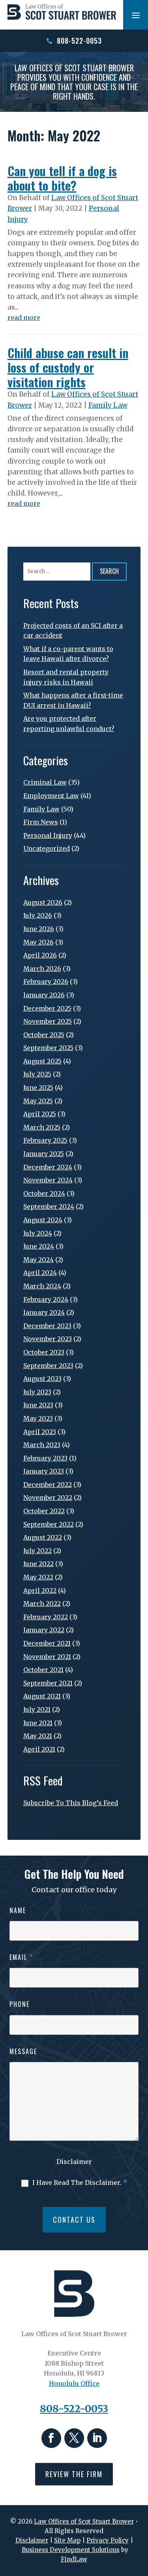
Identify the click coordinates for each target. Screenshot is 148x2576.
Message (23, 2051)
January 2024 (44, 1312)
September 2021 (48, 1683)
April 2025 (40, 1114)
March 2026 (42, 969)
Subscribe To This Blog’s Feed (71, 1803)
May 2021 (38, 1736)
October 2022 (44, 1511)
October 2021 (43, 1670)
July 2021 (37, 1709)
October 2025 (44, 1035)
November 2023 (48, 1339)
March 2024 (42, 1286)
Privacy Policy (108, 2540)
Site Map (67, 2540)
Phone (20, 2004)
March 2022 (42, 1604)
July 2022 (37, 1551)
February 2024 (46, 1299)
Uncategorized (47, 848)
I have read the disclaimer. (80, 2183)
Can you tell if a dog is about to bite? (62, 178)
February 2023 (45, 1458)
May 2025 (38, 1101)
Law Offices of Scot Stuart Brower (84, 2521)
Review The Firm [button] (74, 2474)
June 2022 (38, 1564)
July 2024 (38, 1233)
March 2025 (42, 1127)
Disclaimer (74, 2162)
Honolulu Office (74, 2383)
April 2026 (40, 955)
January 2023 (44, 1471)
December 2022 (48, 1485)
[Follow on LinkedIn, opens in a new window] (97, 2438)
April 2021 (39, 1749)
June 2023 (38, 1405)
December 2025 (47, 1008)
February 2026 (46, 982)
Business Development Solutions (71, 2550)
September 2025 (48, 1048)
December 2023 (47, 1326)
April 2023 (40, 1432)
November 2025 (48, 1021)
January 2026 (44, 995)
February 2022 (46, 1617)
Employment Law (51, 796)
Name (18, 1910)
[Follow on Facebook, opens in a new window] (51, 2438)
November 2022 (48, 1498)
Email (21, 1957)
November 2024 (48, 1180)
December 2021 (47, 1643)
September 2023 (48, 1366)
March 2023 (42, 1445)
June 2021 (38, 1723)
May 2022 (38, 1577)
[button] (136, 15)
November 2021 (47, 1657)
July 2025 (37, 1074)
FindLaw (74, 2559)
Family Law (108, 405)
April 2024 (40, 1273)
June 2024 (39, 1246)
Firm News (41, 822)
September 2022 (49, 1524)
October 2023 (44, 1352)
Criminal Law (45, 782)
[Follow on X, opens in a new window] (74, 2438)
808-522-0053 (79, 41)
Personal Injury (48, 835)
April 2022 (40, 1591)
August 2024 (43, 1220)
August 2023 (42, 1379)
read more (24, 317)
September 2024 (49, 1206)
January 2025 (44, 1154)
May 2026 (38, 942)
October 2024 (44, 1193)
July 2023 (37, 1392)
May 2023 (38, 1418)
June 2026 (39, 929)
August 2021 (42, 1696)
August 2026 (43, 902)
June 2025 (38, 1088)
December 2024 (48, 1167)
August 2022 (43, 1537)
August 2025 (42, 1061)
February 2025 (45, 1140)
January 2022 (44, 1630)
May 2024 (38, 1260)
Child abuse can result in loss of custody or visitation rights (68, 367)
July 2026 (38, 915)
